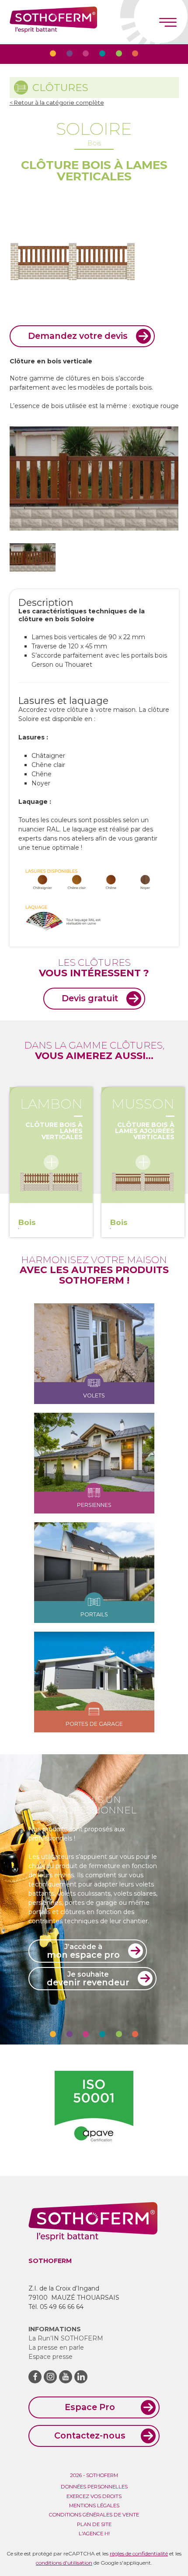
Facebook (35, 2377)
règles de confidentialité (139, 2553)
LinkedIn (81, 2377)
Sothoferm (53, 22)
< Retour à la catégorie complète (57, 103)
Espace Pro (90, 2407)
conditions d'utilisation (64, 2563)
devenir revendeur (88, 1979)
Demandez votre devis (78, 336)
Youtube (66, 2377)
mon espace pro (83, 1951)
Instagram (50, 2377)
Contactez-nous (90, 2435)
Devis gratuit (90, 998)
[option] (94, 900)
